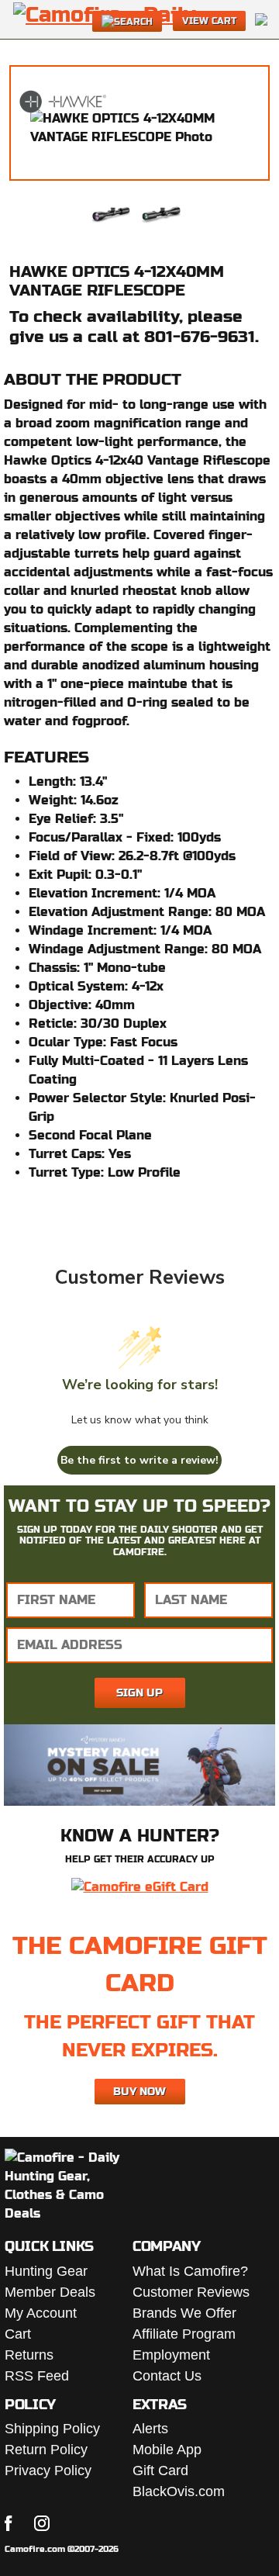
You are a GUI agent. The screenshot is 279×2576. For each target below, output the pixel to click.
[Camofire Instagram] (42, 2523)
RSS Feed (37, 2376)
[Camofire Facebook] (9, 2523)
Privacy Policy (48, 2471)
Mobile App (167, 2450)
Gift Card (160, 2471)
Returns (29, 2355)
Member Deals (50, 2292)
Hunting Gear (46, 2271)
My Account (41, 2313)
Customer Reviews (191, 2292)
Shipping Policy (52, 2429)
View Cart (209, 21)
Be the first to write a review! (139, 1460)
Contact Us (167, 2376)
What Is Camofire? (190, 2271)
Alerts (150, 2429)
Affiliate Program (184, 2334)
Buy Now (139, 2091)
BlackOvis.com (179, 2491)
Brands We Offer (184, 2313)
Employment (171, 2355)
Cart (18, 2334)
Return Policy (46, 2450)
